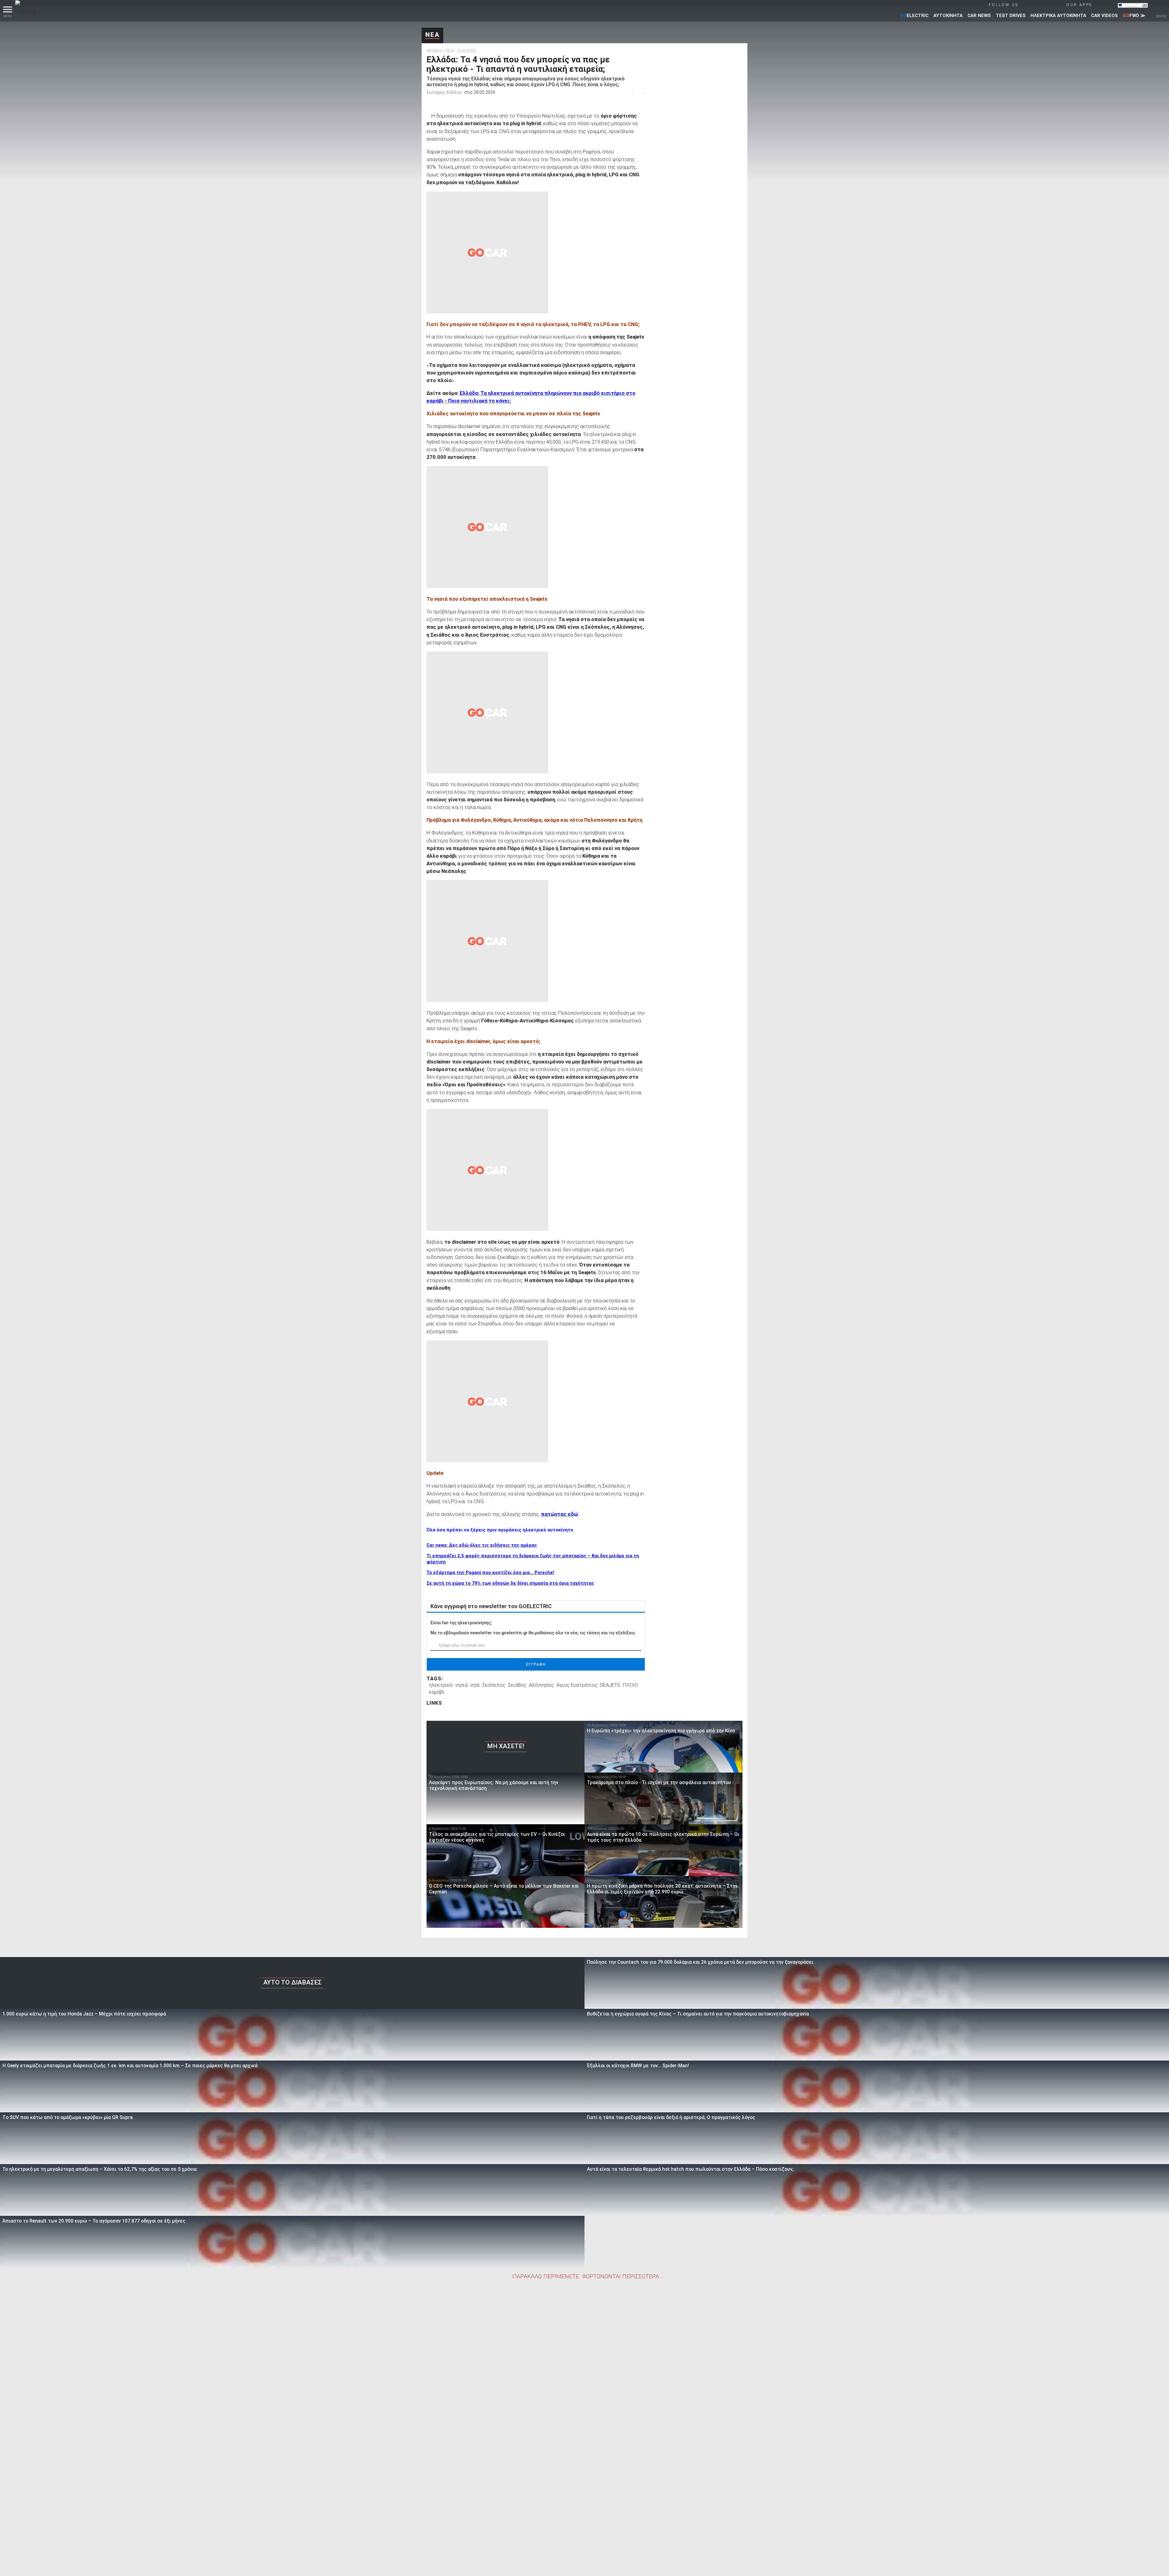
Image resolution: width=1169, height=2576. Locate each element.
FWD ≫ (1134, 16)
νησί (475, 1685)
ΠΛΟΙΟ (630, 1685)
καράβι (437, 1692)
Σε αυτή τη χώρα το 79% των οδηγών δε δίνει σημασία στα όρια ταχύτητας (510, 1583)
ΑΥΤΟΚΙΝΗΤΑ (948, 16)
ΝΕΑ (432, 35)
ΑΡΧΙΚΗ (434, 51)
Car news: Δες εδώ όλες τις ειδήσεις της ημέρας (482, 1545)
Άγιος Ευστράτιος (577, 1685)
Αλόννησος (541, 1685)
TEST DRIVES (1011, 16)
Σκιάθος (517, 1685)
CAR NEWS (979, 16)
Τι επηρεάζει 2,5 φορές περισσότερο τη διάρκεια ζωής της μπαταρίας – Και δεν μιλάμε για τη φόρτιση (533, 1559)
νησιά (461, 1685)
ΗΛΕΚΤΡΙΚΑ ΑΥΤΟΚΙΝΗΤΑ (1058, 16)
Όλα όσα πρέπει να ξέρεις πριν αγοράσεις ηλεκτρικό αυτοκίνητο (500, 1530)
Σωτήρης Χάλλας (444, 92)
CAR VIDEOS (1104, 16)
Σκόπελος (494, 1685)
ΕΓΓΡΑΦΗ (536, 1664)
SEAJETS (610, 1685)
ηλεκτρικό (441, 1685)
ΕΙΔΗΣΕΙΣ (467, 51)
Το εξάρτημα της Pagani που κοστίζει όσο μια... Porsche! (490, 1573)
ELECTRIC (914, 16)
